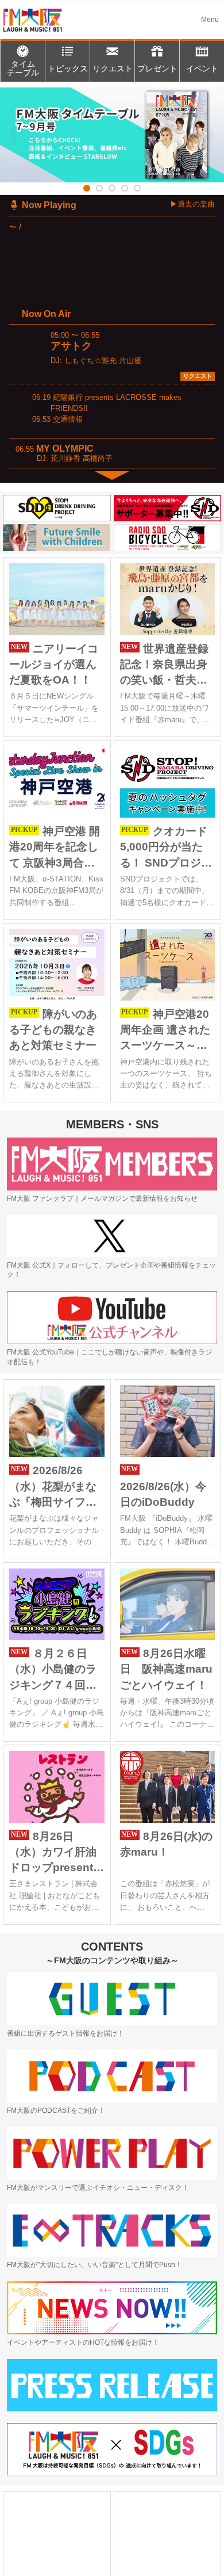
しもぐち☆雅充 (90, 360)
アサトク (71, 346)
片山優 (130, 360)
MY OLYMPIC (65, 449)
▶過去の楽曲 (192, 204)
